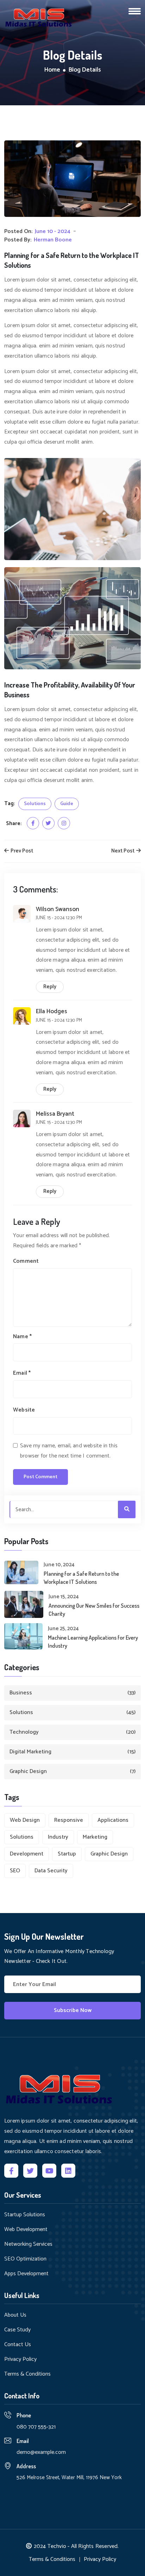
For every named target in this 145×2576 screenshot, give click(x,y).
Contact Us (18, 2345)
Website (24, 1410)
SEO (15, 1871)
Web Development (26, 2230)
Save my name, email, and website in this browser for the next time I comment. (69, 1451)
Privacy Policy (20, 2359)
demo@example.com (41, 2452)
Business (72, 1693)
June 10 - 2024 (53, 232)
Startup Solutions (25, 2215)
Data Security (51, 1871)
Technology (72, 1732)
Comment (26, 1261)
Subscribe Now (73, 2010)
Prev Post (21, 851)
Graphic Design (72, 1771)
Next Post (123, 851)
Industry (58, 1837)
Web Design (25, 1820)
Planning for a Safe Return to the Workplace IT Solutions (81, 1578)
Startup (67, 1854)
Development (27, 1854)
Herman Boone (53, 240)
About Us (15, 2315)
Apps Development (26, 2274)
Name (22, 1337)
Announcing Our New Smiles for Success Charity (94, 1609)
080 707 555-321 (36, 2427)
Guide (67, 804)
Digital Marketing (72, 1752)
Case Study (17, 2330)
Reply (50, 987)
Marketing (95, 1837)
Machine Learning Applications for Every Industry (93, 1641)
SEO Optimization (25, 2259)
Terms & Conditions (27, 2374)
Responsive (69, 1820)
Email (22, 1373)
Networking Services (28, 2244)
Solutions (35, 804)
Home (52, 70)
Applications (113, 1820)
